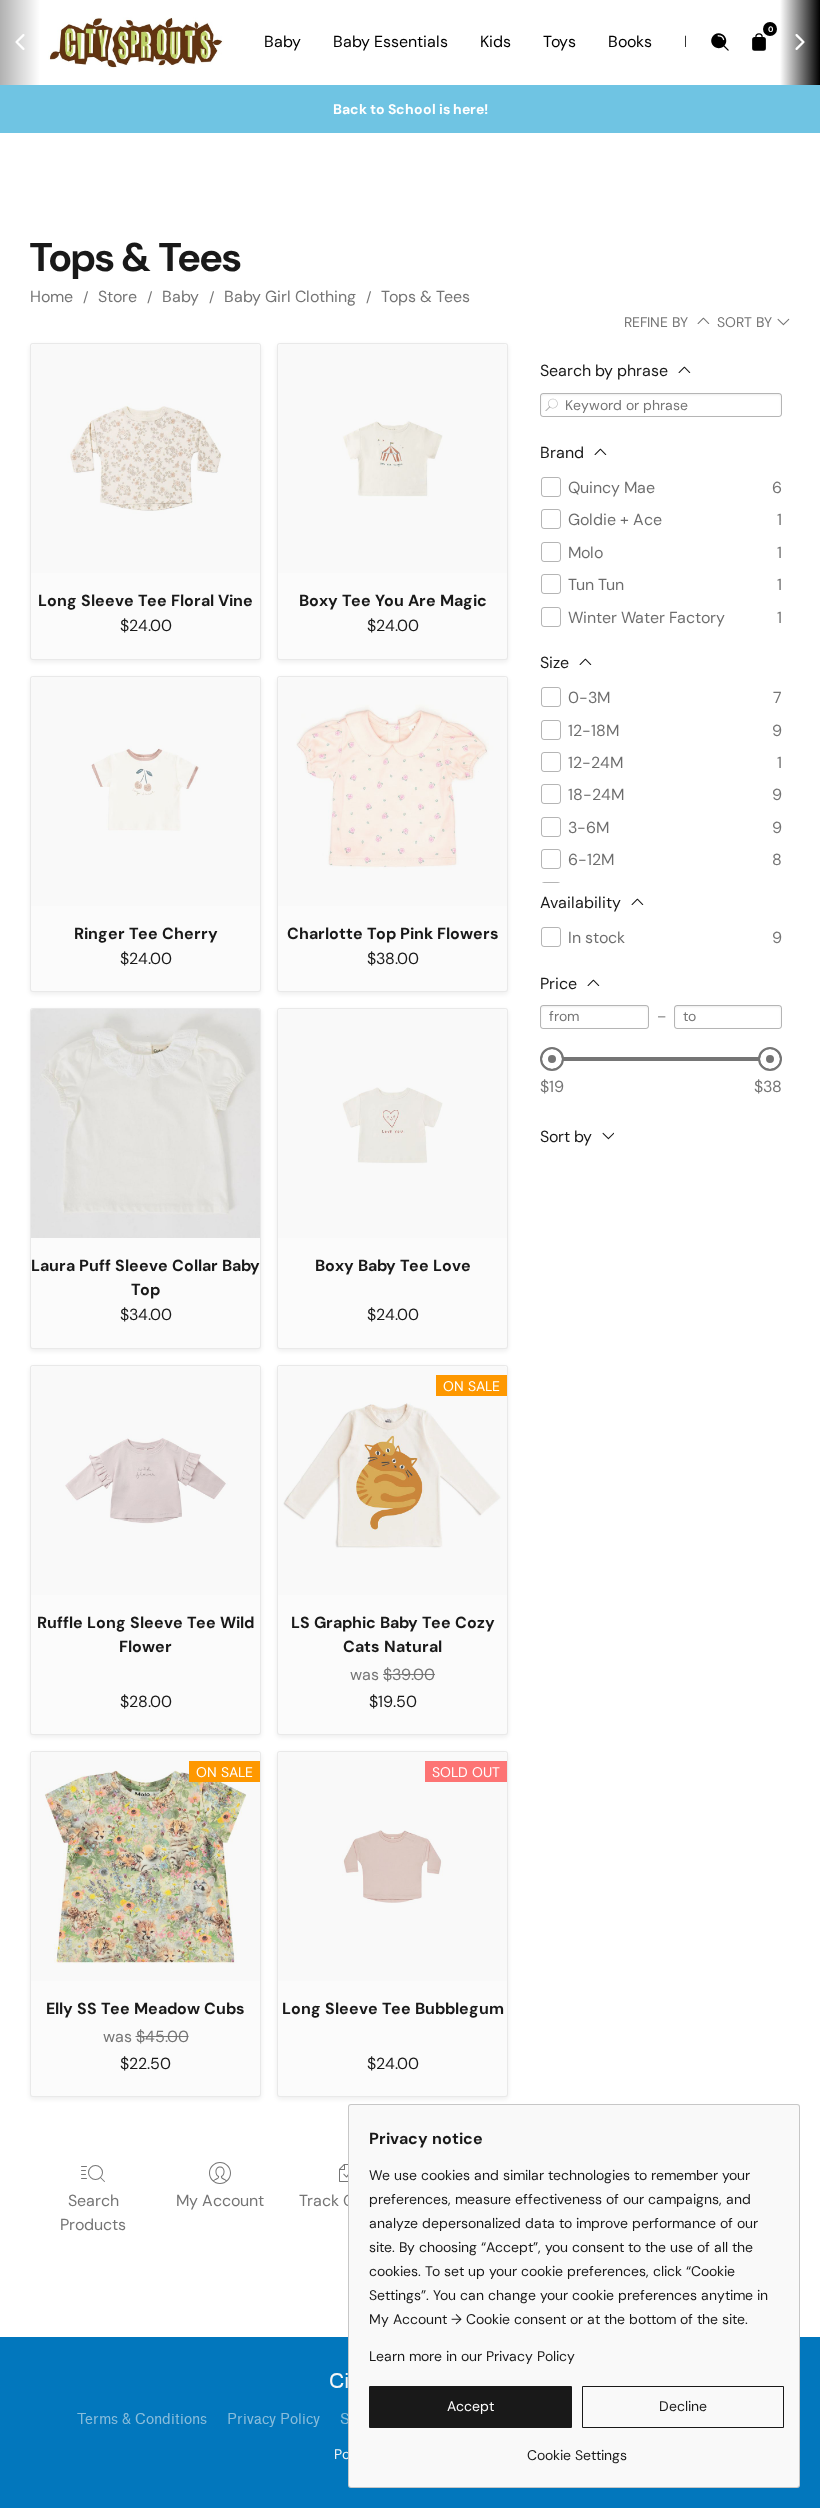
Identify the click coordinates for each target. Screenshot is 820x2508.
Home (51, 296)
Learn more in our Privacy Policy (472, 2356)
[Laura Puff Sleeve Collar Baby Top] (145, 1123)
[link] (576, 2447)
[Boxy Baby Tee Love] (392, 1123)
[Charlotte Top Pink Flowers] (392, 791)
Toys (559, 41)
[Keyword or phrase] (552, 404)
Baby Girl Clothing (290, 296)
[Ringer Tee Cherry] (145, 791)
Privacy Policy (273, 2419)
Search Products (93, 2212)
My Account (220, 2200)
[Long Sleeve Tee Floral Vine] (145, 458)
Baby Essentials (390, 41)
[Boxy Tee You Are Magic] (392, 458)
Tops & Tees (425, 296)
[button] (470, 2407)
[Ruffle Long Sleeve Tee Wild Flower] (145, 1480)
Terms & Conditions (142, 2419)
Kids (495, 41)
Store (117, 296)
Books (630, 41)
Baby (282, 41)
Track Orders (346, 2200)
